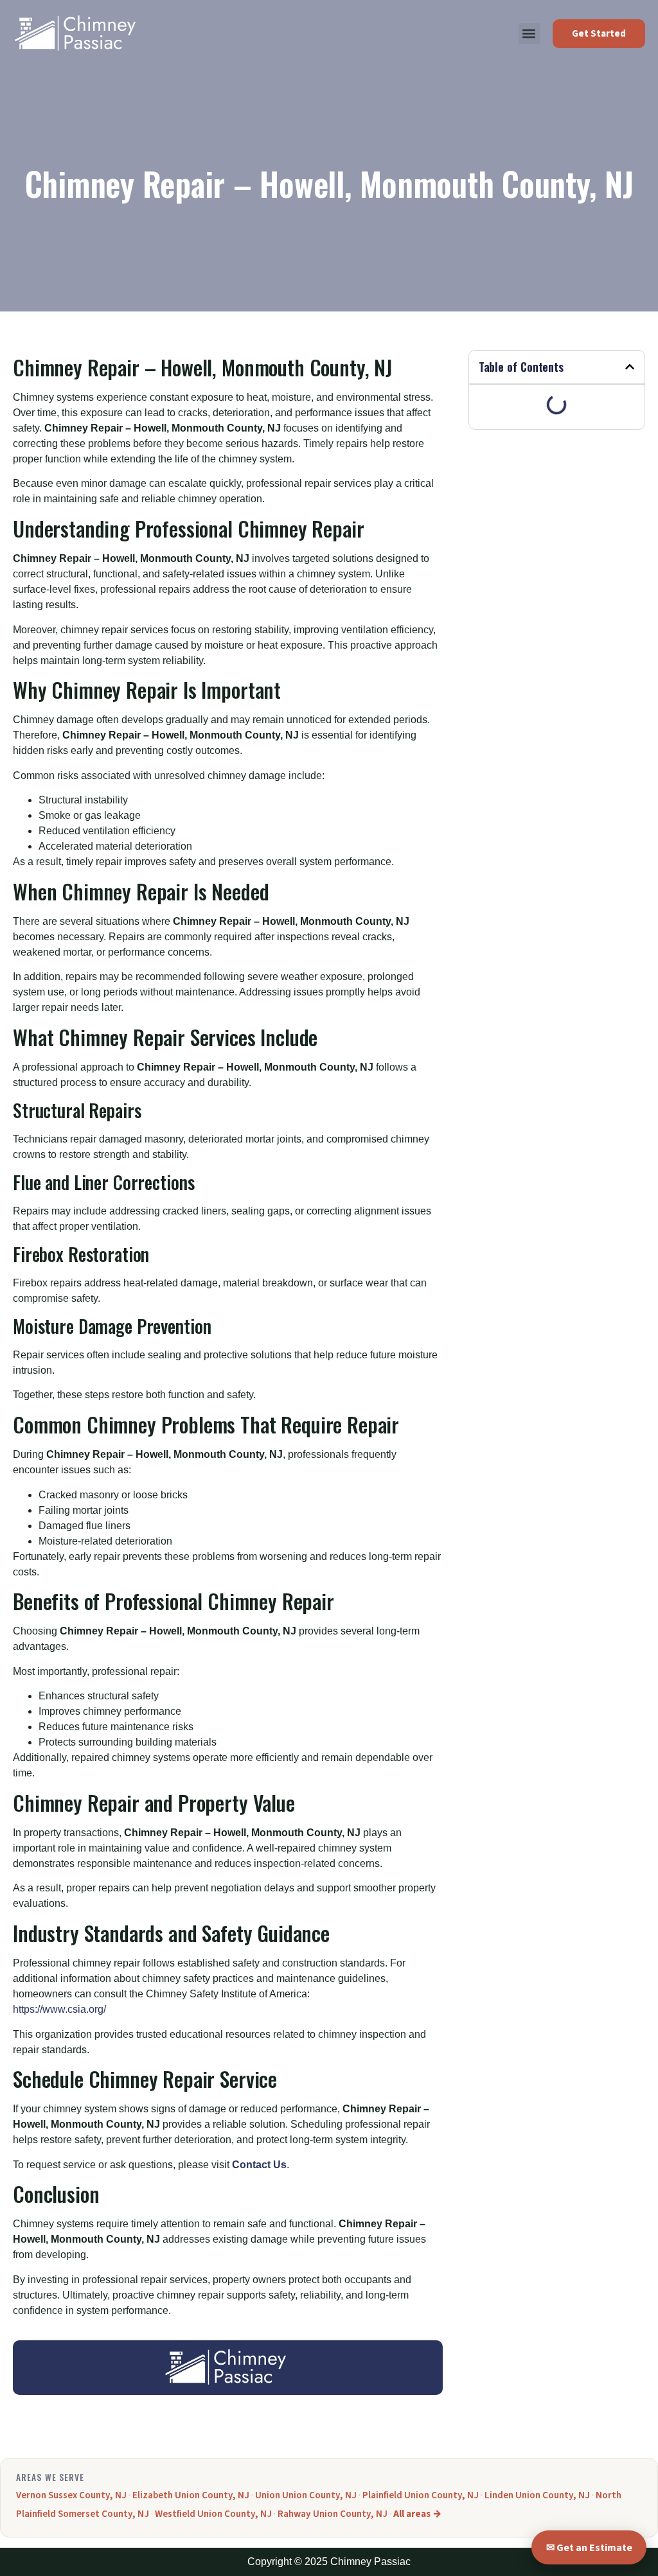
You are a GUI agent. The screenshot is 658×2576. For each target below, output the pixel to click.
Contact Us (259, 2165)
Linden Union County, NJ (537, 2495)
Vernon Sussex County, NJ (71, 2495)
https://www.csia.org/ (59, 2009)
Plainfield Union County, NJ (421, 2495)
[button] (529, 34)
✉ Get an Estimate (589, 2548)
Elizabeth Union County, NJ (191, 2495)
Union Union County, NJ (306, 2495)
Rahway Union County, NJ (333, 2514)
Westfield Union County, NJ (213, 2514)
